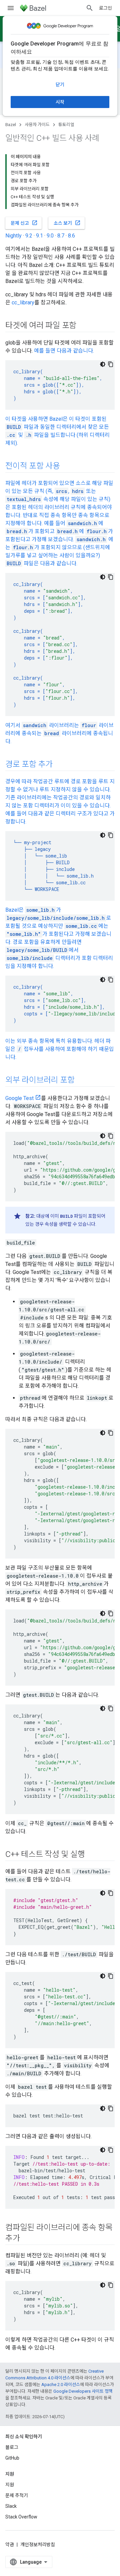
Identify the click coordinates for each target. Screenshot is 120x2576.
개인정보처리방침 (38, 2545)
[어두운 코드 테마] (103, 364)
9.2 (29, 236)
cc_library (23, 303)
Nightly (13, 236)
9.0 (50, 236)
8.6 (71, 236)
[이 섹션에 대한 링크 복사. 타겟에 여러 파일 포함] (83, 326)
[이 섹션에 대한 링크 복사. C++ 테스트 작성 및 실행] (91, 1855)
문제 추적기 (17, 2495)
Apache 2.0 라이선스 (61, 2385)
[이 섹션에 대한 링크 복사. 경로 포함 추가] (59, 765)
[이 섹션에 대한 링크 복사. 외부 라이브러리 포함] (81, 1081)
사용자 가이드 (37, 125)
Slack (11, 2506)
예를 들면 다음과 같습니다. (64, 351)
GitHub (12, 2458)
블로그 (12, 2447)
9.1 (39, 236)
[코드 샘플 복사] (111, 364)
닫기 (60, 85)
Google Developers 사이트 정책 (83, 2391)
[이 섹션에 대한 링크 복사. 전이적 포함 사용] (67, 467)
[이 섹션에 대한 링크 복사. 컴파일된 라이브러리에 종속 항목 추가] (27, 2239)
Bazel (11, 125)
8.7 (61, 236)
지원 (10, 2485)
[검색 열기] (90, 8)
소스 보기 (67, 223)
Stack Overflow (21, 2517)
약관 (10, 2545)
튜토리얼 (66, 125)
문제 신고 (24, 223)
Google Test (19, 1098)
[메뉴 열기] (11, 8)
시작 (60, 102)
